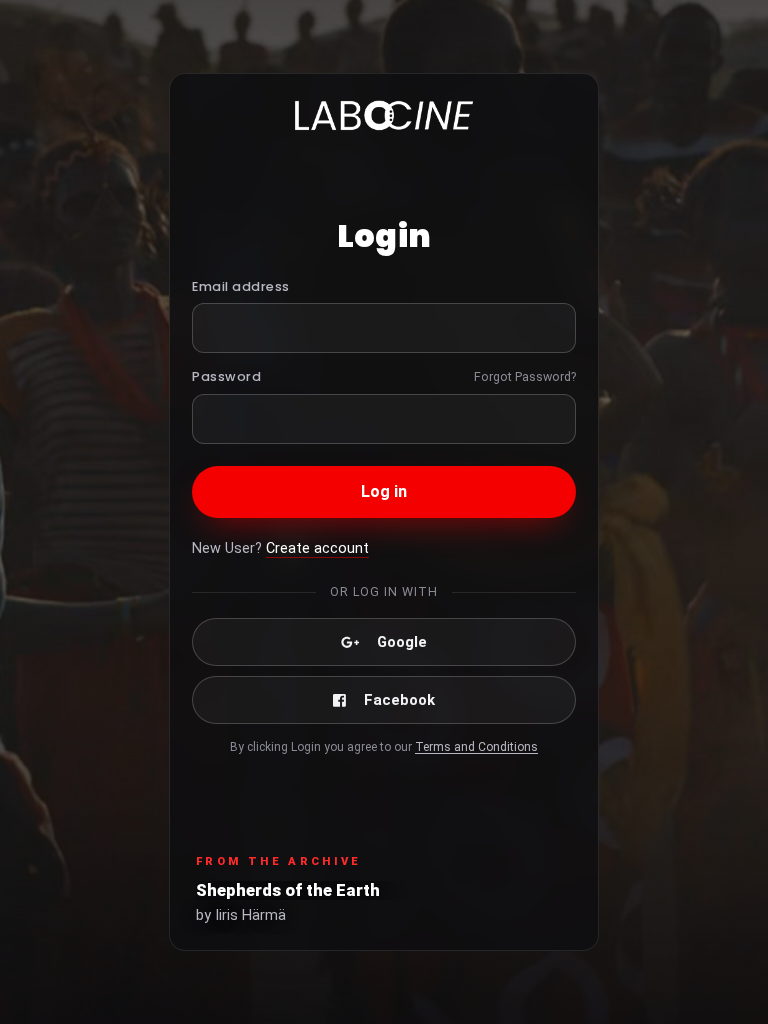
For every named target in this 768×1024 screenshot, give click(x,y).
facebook (399, 700)
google (402, 642)
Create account (317, 548)
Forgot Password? (525, 376)
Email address (241, 286)
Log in (384, 491)
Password (226, 376)
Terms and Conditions (476, 747)
